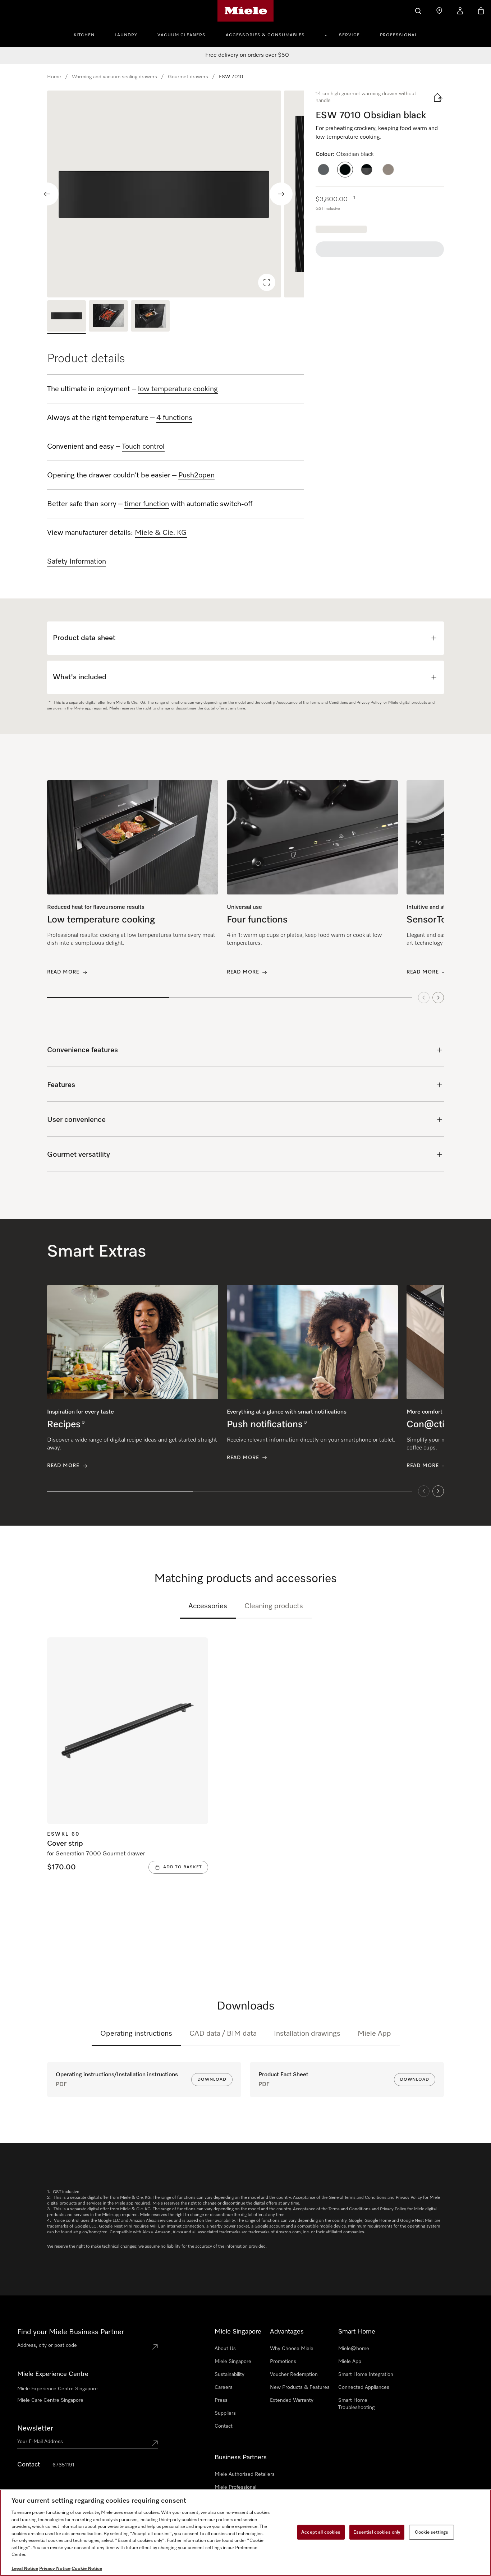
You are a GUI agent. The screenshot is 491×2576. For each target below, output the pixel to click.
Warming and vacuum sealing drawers (114, 77)
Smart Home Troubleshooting (356, 2404)
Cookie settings (432, 2532)
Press (221, 2400)
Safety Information (77, 561)
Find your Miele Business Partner (71, 2332)
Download (212, 2080)
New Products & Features (300, 2387)
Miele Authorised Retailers (245, 2474)
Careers (224, 2387)
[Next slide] (281, 194)
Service (349, 35)
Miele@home (354, 2349)
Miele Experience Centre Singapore (58, 2389)
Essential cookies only (377, 2532)
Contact (224, 2426)
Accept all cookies (321, 2532)
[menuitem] (88, 34)
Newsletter (35, 2428)
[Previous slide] (47, 194)
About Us (225, 2349)
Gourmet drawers (188, 77)
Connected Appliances (364, 2387)
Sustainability (230, 2374)
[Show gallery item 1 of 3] (66, 317)
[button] (323, 170)
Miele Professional (235, 2487)
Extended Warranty (292, 2400)
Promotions (283, 2362)
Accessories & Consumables (265, 35)
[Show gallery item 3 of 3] (150, 317)
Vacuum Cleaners (182, 35)
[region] (176, 194)
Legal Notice (25, 2569)
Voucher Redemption (294, 2374)
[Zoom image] (267, 282)
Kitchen (84, 35)
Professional (399, 35)
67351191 (63, 2465)
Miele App (374, 2034)
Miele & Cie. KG (161, 533)
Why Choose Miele (292, 2349)
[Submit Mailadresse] (155, 2443)
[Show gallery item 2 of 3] (108, 317)
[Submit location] (155, 2347)
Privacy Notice (55, 2569)
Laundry (126, 35)
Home (54, 77)
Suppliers (225, 2413)
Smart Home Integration (366, 2374)
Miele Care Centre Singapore (50, 2400)
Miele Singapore (233, 2362)
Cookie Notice (87, 2569)
